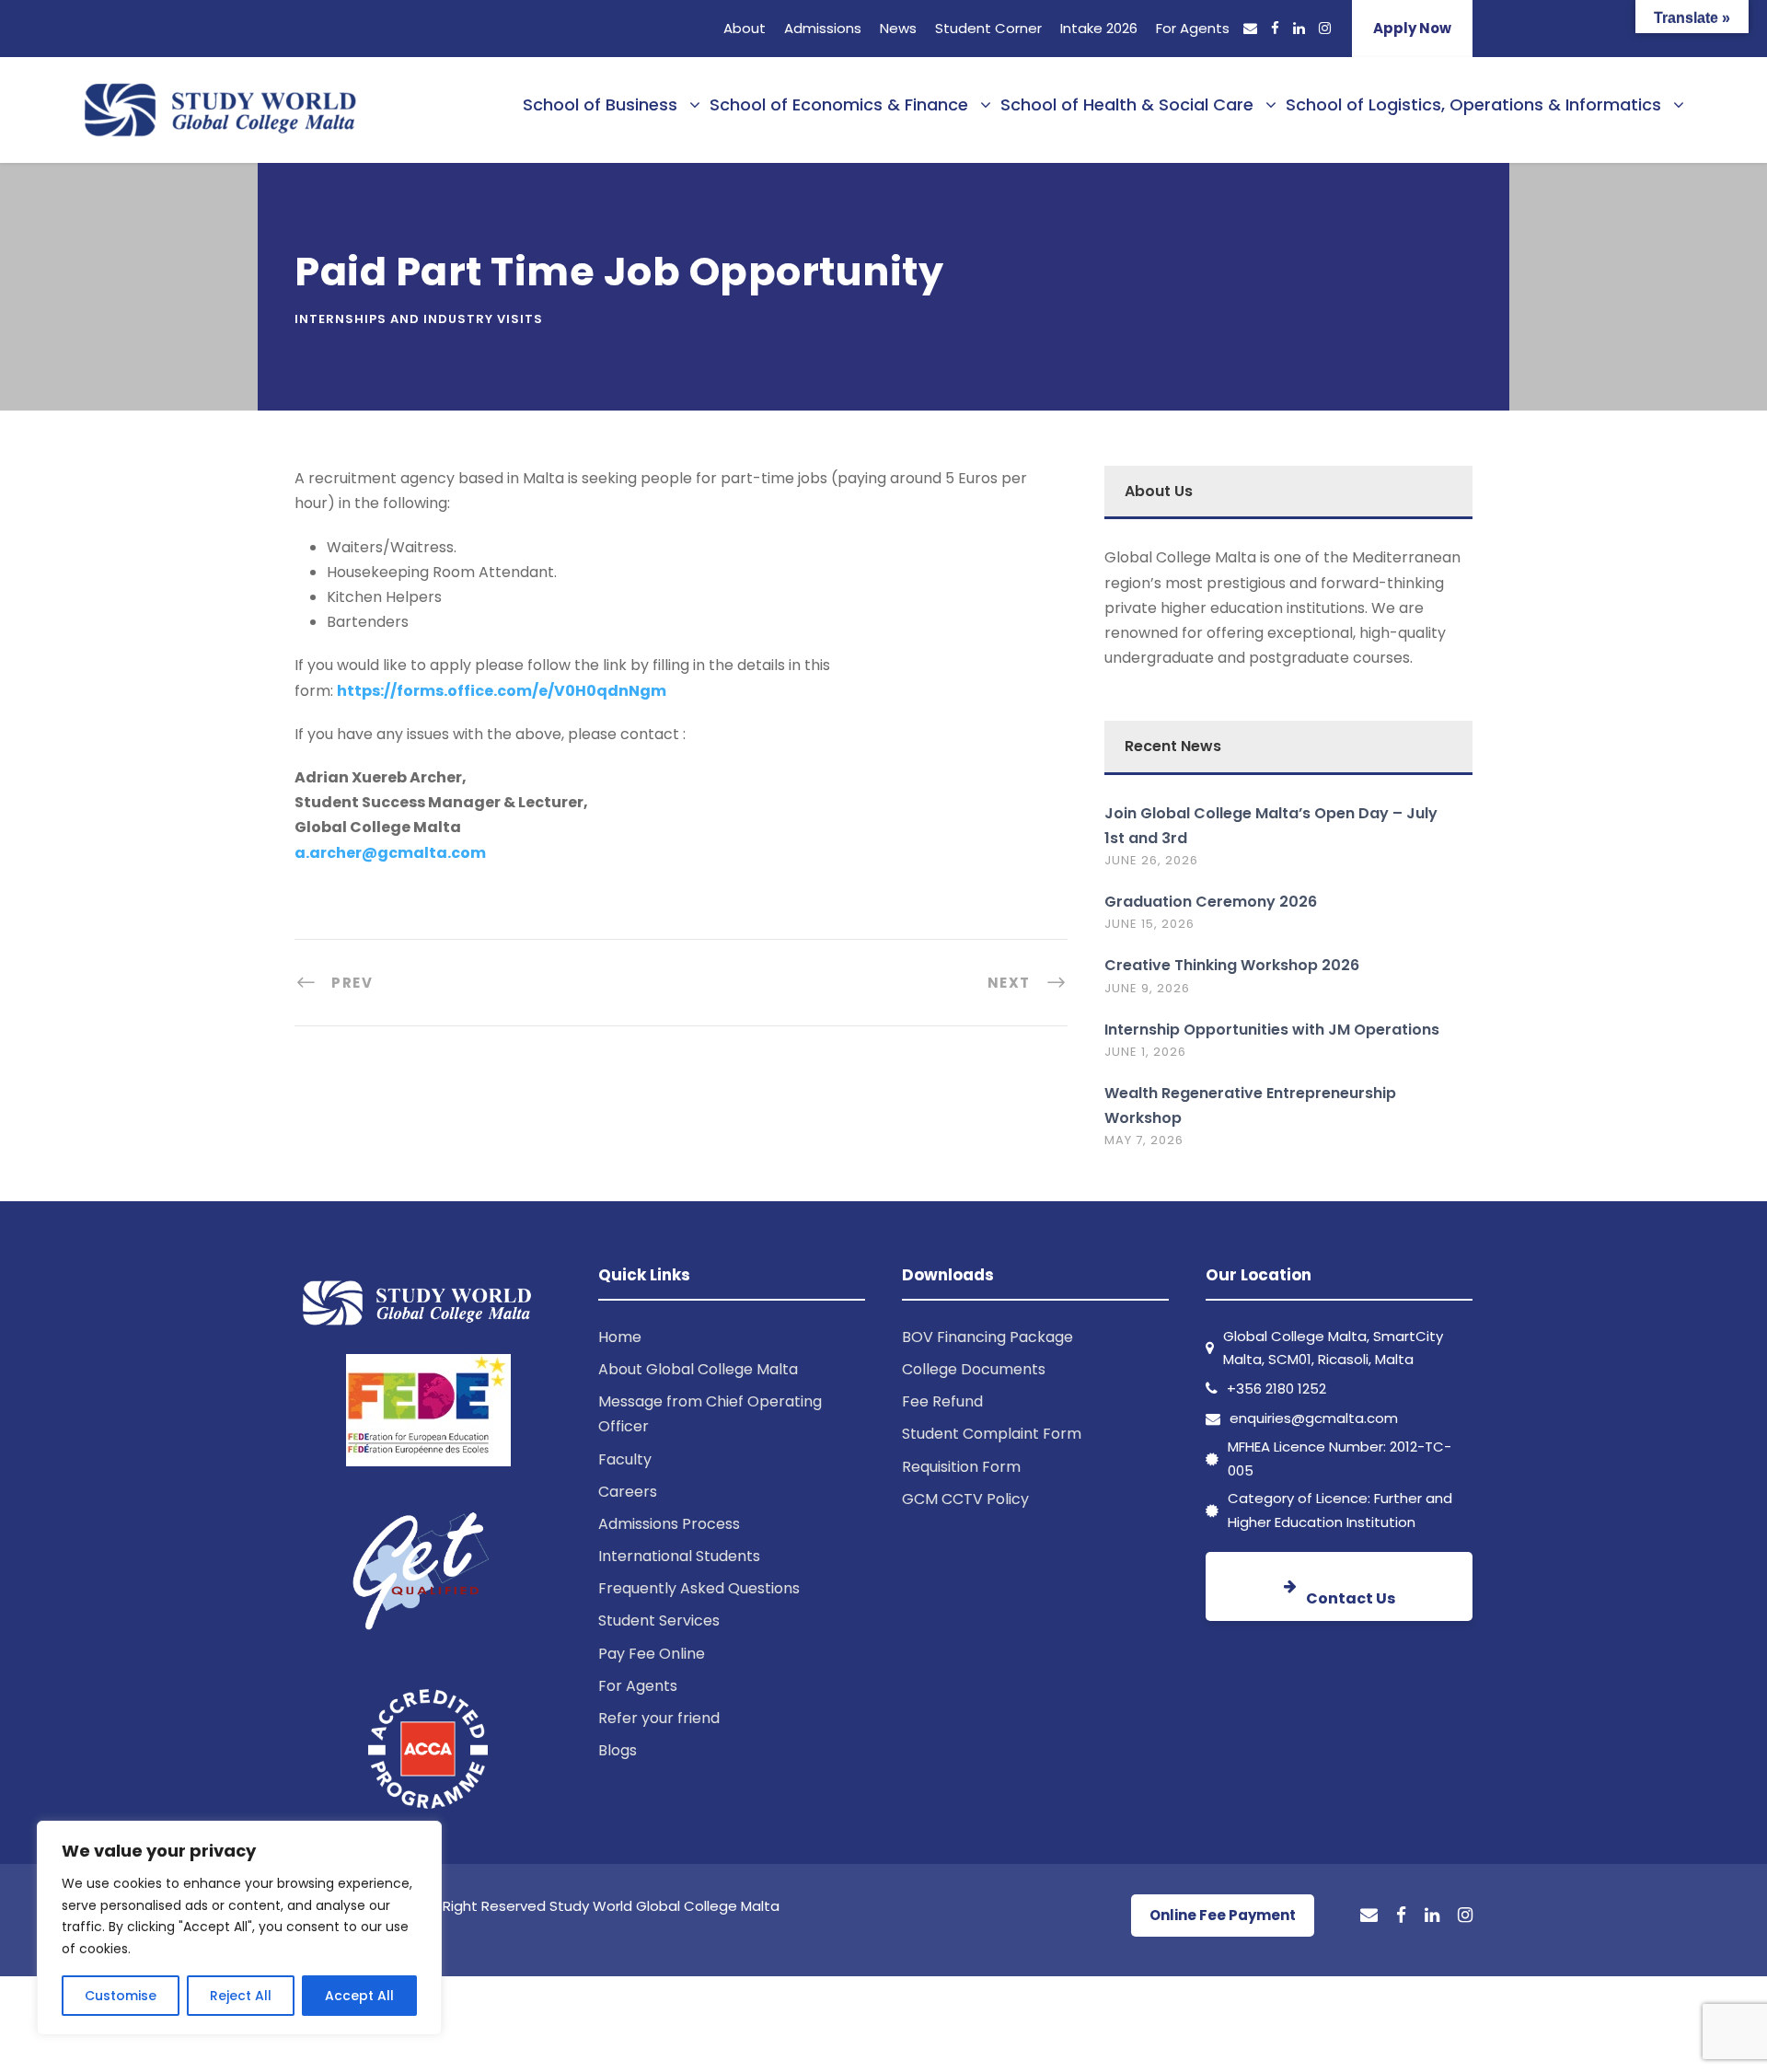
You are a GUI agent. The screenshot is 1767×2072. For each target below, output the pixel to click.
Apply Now (1412, 28)
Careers (628, 1492)
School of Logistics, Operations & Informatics (1473, 104)
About (745, 28)
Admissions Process (669, 1524)
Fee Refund (942, 1401)
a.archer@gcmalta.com (390, 853)
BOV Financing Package (987, 1337)
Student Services (659, 1621)
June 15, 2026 (1149, 924)
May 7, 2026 (1144, 1140)
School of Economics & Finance (839, 104)
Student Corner (988, 28)
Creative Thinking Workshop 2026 (1232, 965)
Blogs (618, 1750)
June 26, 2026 (1151, 860)
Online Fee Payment (1223, 1915)
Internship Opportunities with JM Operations (1272, 1030)
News (898, 28)
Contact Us (1351, 1598)
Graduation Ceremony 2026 (1211, 902)
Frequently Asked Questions (699, 1588)
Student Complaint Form (992, 1434)
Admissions (823, 28)
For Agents (1193, 28)
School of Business (600, 104)
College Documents (974, 1369)
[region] (239, 1928)
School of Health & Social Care (1127, 104)
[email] (1250, 28)
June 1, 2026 (1145, 1052)
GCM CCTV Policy (965, 1499)
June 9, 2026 (1147, 988)
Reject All (241, 1996)
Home (620, 1337)
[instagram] (1325, 28)
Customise (121, 1996)
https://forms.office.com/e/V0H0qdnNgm (502, 691)
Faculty (625, 1459)
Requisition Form (961, 1467)
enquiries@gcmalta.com (1314, 1418)
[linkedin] (1299, 28)
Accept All (359, 1996)
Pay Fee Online (652, 1654)
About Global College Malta (698, 1369)
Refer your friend (659, 1718)
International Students (679, 1556)
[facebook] (1275, 28)
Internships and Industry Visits (419, 319)
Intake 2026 (1099, 28)
